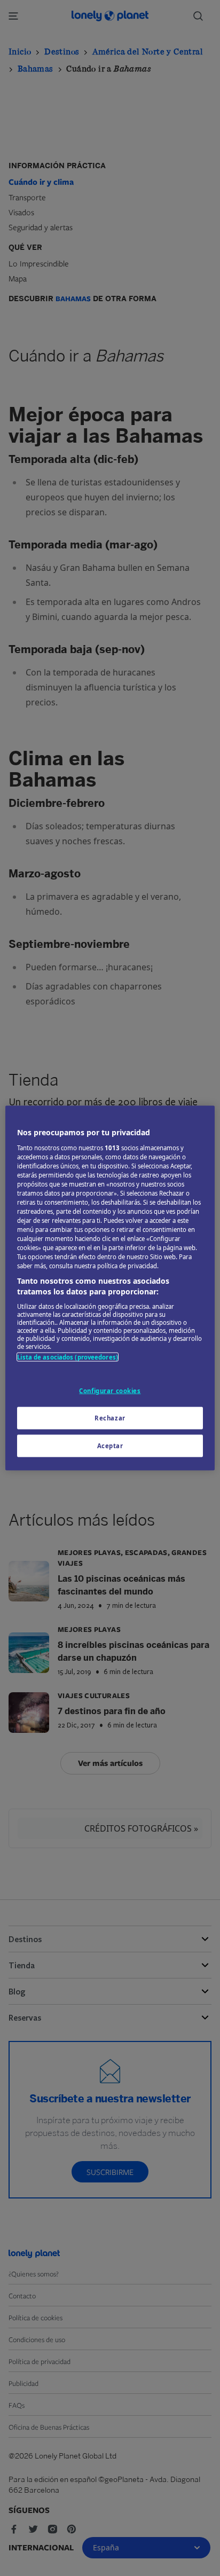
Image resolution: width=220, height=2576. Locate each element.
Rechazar (110, 1418)
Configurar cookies (110, 1391)
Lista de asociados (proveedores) (68, 1357)
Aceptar (110, 1445)
